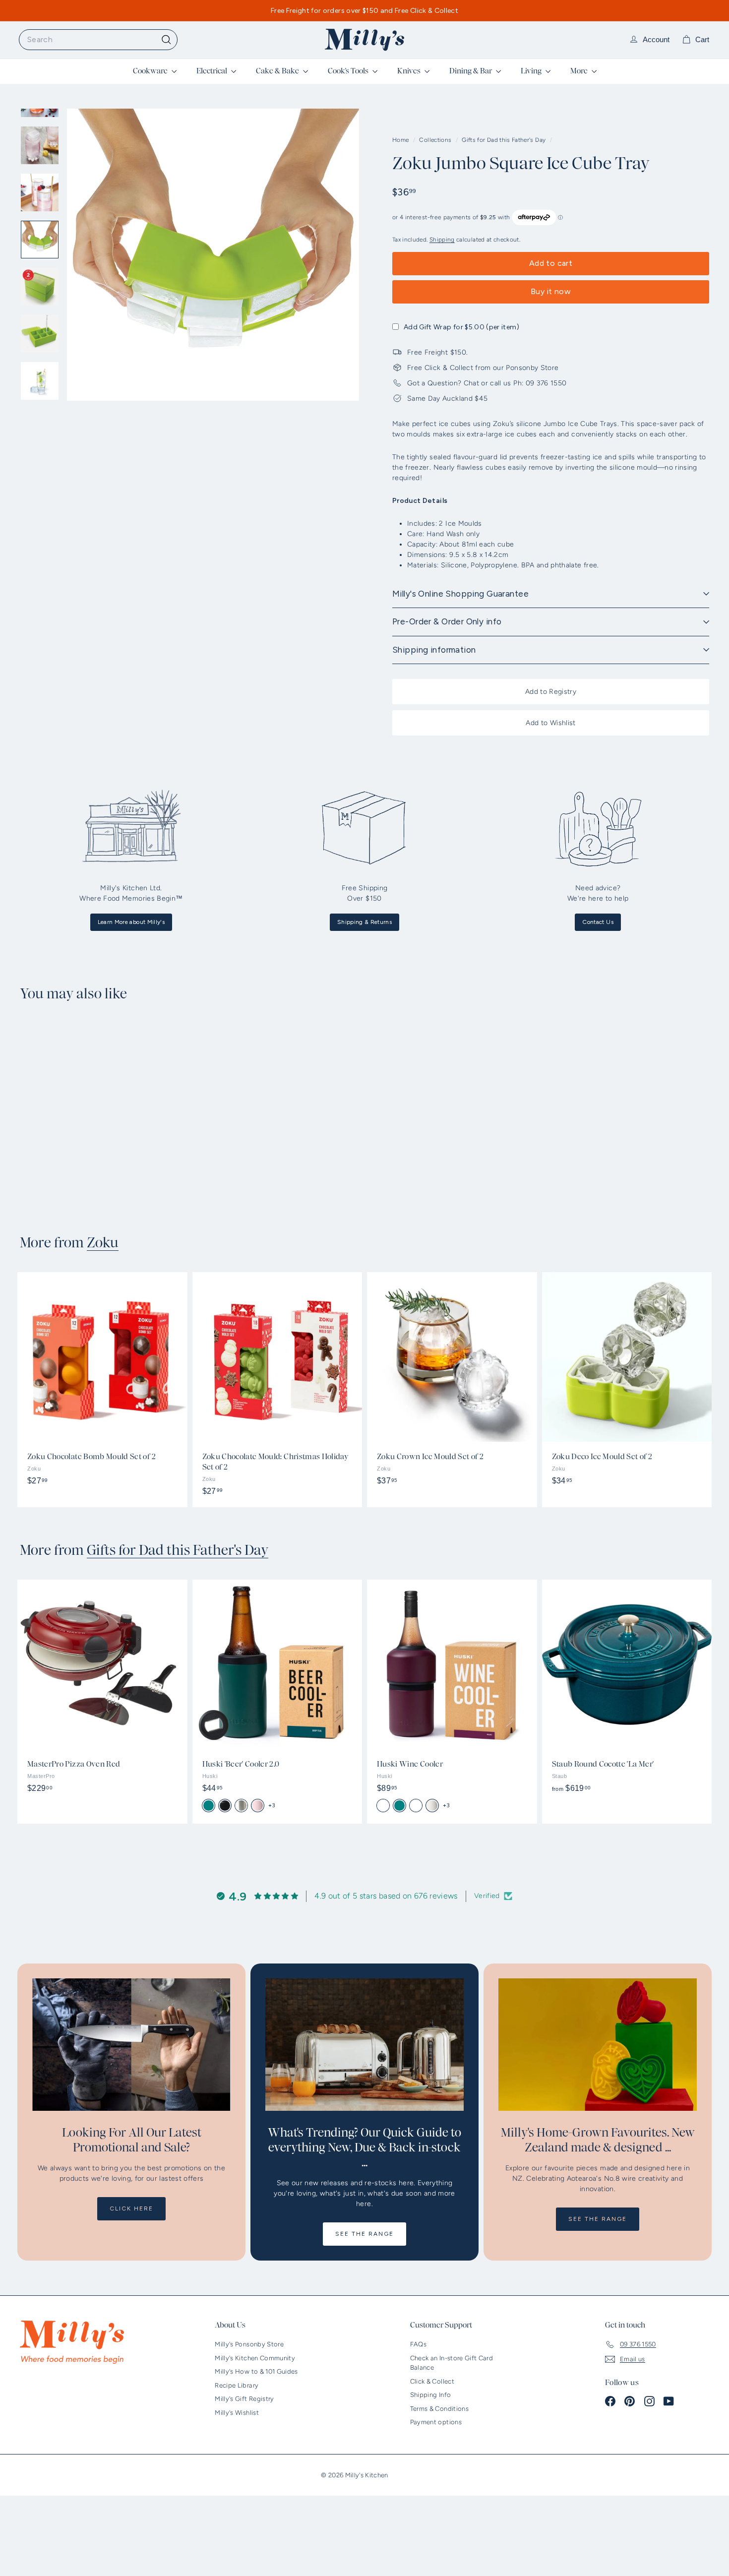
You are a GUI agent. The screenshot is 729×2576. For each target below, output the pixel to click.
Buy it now (551, 291)
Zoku (103, 1243)
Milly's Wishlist (237, 2413)
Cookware (151, 71)
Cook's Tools (349, 71)
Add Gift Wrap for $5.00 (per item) (461, 327)
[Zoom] (213, 255)
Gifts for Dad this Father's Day (504, 140)
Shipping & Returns (364, 922)
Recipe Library (237, 2385)
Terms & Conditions (439, 2409)
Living (532, 71)
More (580, 71)
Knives (410, 71)
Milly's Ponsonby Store (249, 2344)
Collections (436, 140)
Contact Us (598, 922)
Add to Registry (551, 692)
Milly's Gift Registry (244, 2399)
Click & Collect (432, 2381)
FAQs (418, 2344)
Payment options (436, 2422)
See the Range (364, 2234)
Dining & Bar (471, 71)
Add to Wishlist (550, 723)
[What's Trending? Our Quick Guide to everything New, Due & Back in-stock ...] (364, 2045)
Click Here (131, 2208)
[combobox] (98, 40)
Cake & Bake (278, 71)
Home (401, 140)
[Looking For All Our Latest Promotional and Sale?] (131, 2045)
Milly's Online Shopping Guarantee (460, 594)
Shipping (442, 240)
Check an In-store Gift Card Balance (452, 2363)
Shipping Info (431, 2395)
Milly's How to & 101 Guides (256, 2371)
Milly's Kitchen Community (255, 2358)
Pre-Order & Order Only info (447, 621)
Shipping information (434, 650)
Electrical (213, 71)
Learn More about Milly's (131, 922)
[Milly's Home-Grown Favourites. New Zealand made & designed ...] (598, 2045)
